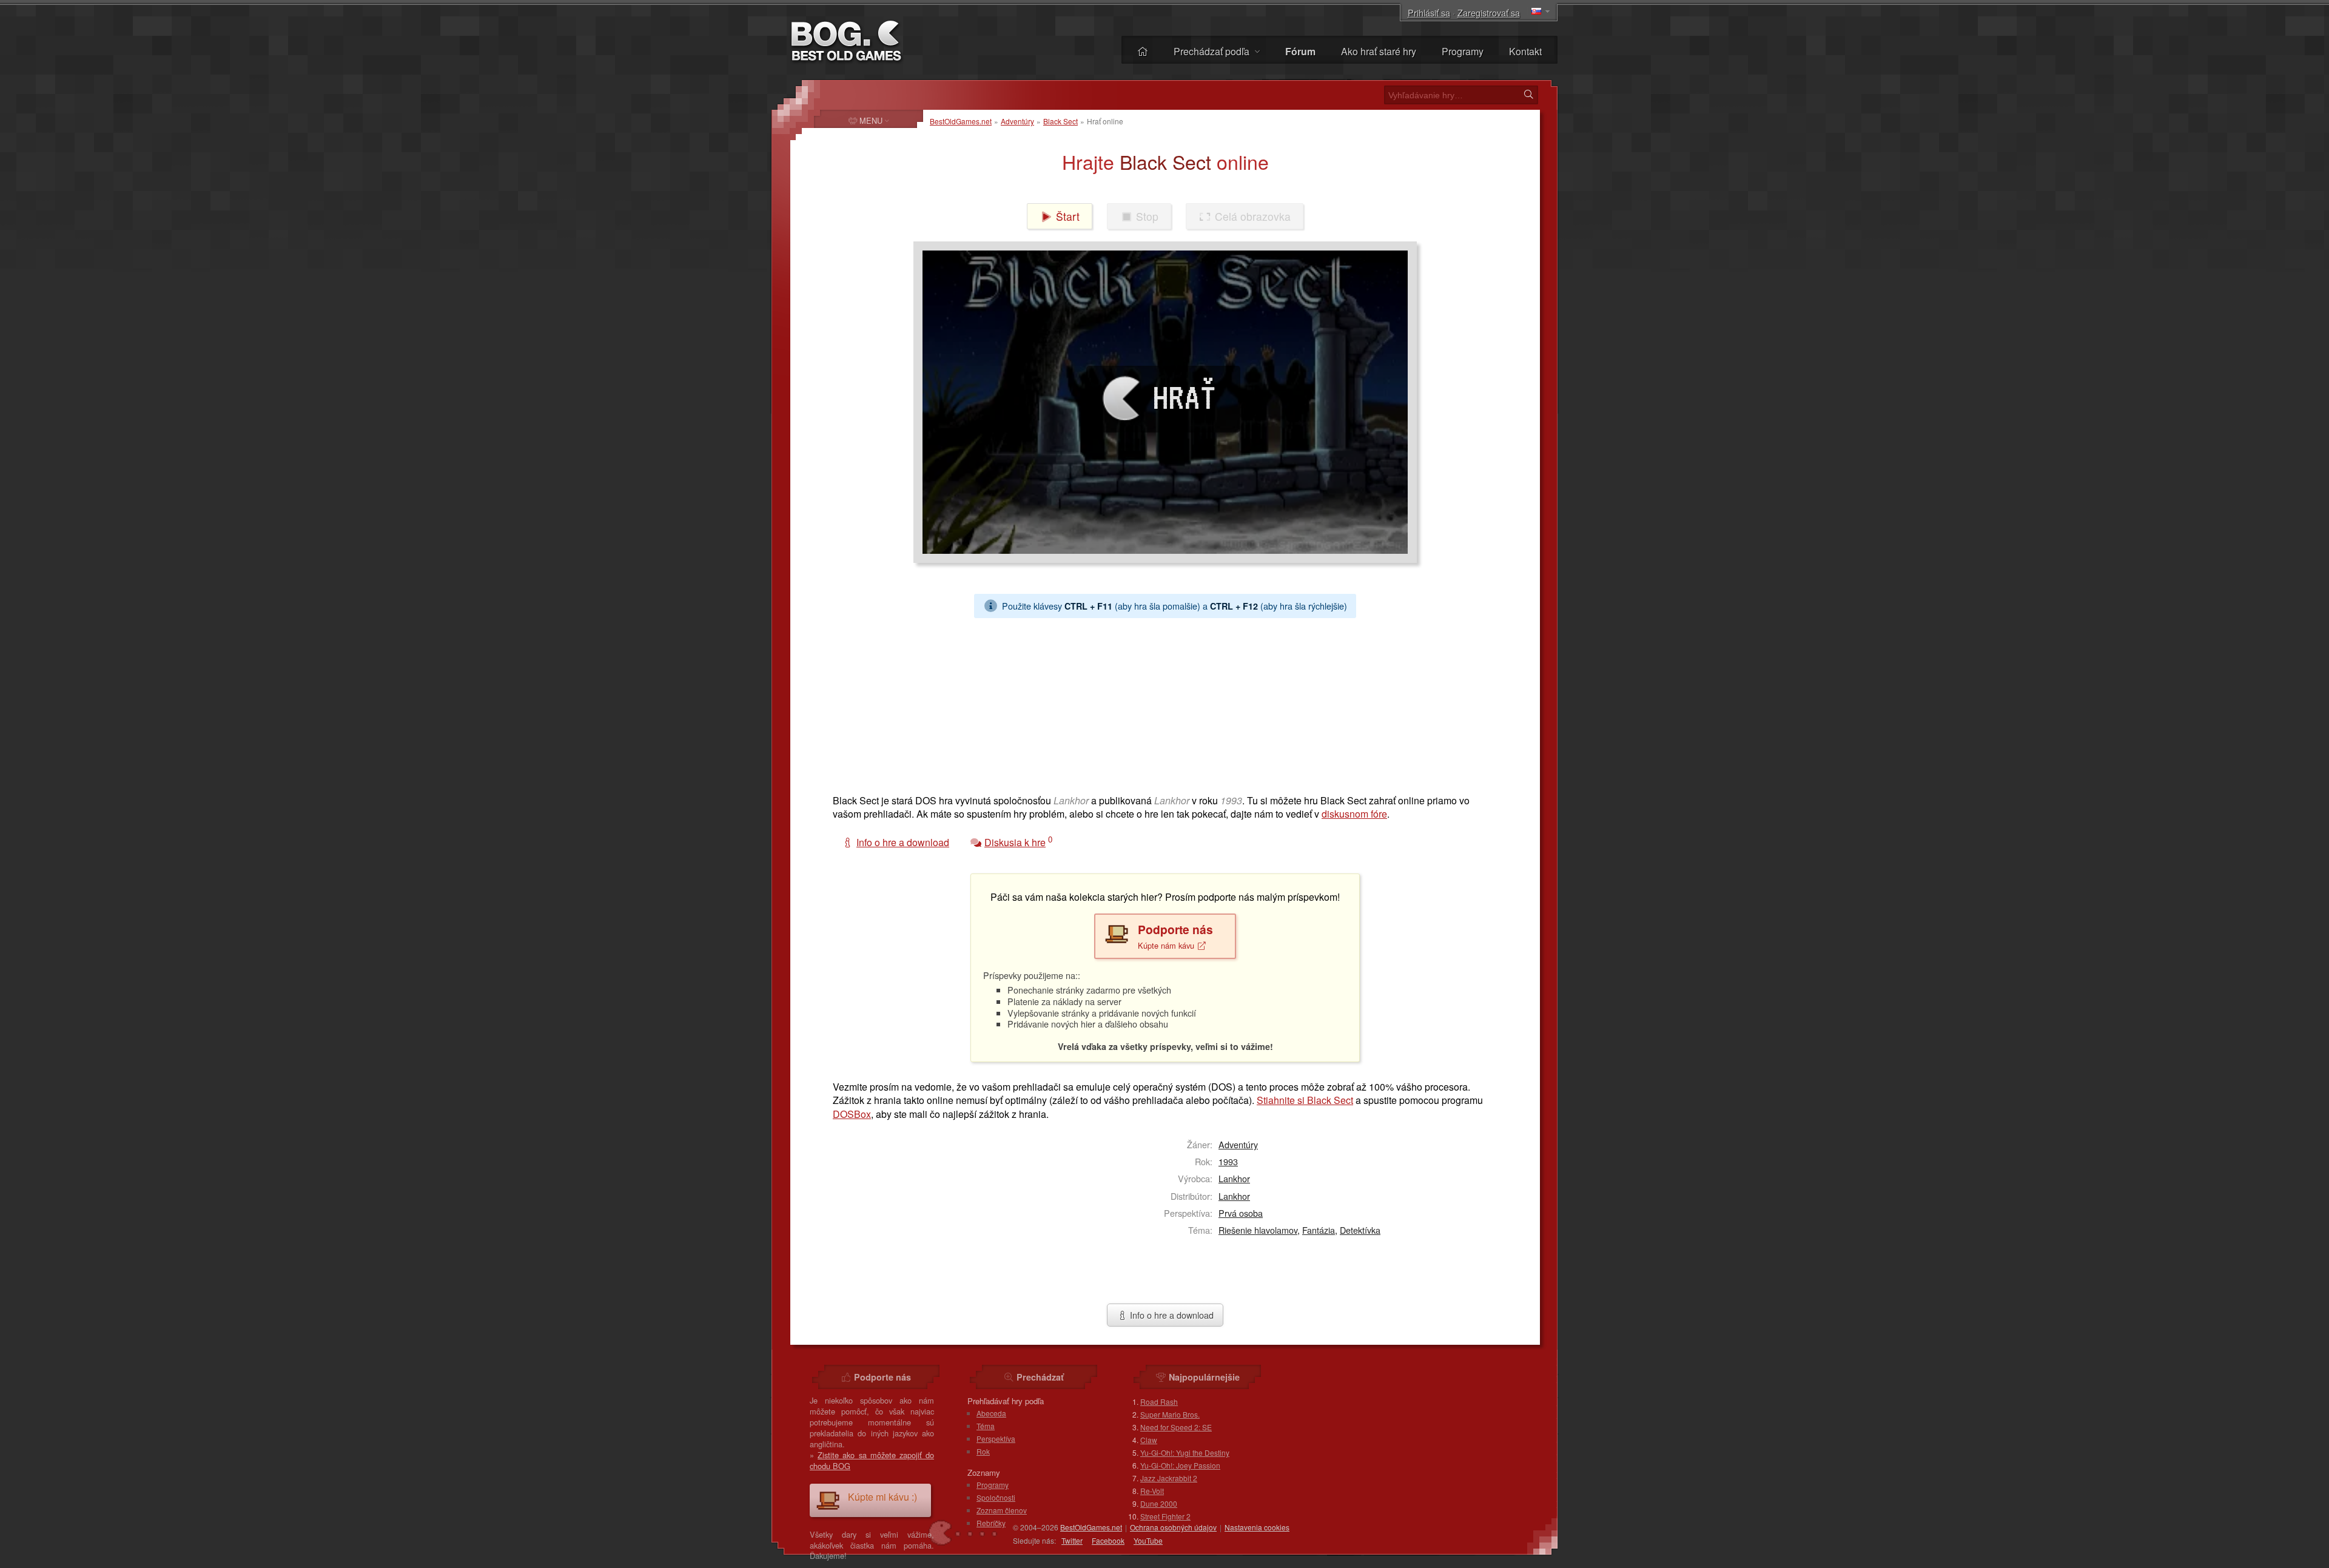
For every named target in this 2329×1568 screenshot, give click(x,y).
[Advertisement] (1160, 703)
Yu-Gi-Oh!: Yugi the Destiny (1185, 1452)
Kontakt (1525, 51)
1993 (1228, 1161)
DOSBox (852, 1114)
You (1148, 1540)
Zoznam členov (1002, 1510)
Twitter (1072, 1540)
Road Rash (1159, 1401)
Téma (986, 1426)
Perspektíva (996, 1438)
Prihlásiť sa (1429, 12)
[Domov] (1143, 51)
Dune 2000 (1159, 1503)
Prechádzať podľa (1213, 51)
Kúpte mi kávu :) (882, 1497)
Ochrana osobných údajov (1173, 1527)
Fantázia (1319, 1230)
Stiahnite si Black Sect (1305, 1100)
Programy (1463, 51)
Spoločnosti (996, 1497)
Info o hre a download (1171, 1315)
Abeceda (991, 1413)
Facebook (1108, 1540)
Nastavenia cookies (1257, 1527)
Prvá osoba (1241, 1213)
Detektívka (1360, 1230)
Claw (1149, 1440)
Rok (983, 1451)
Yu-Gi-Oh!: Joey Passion (1180, 1465)
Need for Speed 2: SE (1176, 1427)
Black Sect (1060, 121)
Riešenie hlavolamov (1258, 1230)
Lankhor (1234, 1178)
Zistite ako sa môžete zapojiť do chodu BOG (872, 1460)
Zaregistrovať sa (1489, 12)
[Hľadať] (1528, 95)
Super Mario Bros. (1170, 1414)
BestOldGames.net (961, 121)
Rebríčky (991, 1523)
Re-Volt (1152, 1491)
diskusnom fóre (1354, 814)
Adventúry (1017, 121)
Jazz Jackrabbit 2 (1169, 1478)
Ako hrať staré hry (1379, 51)
